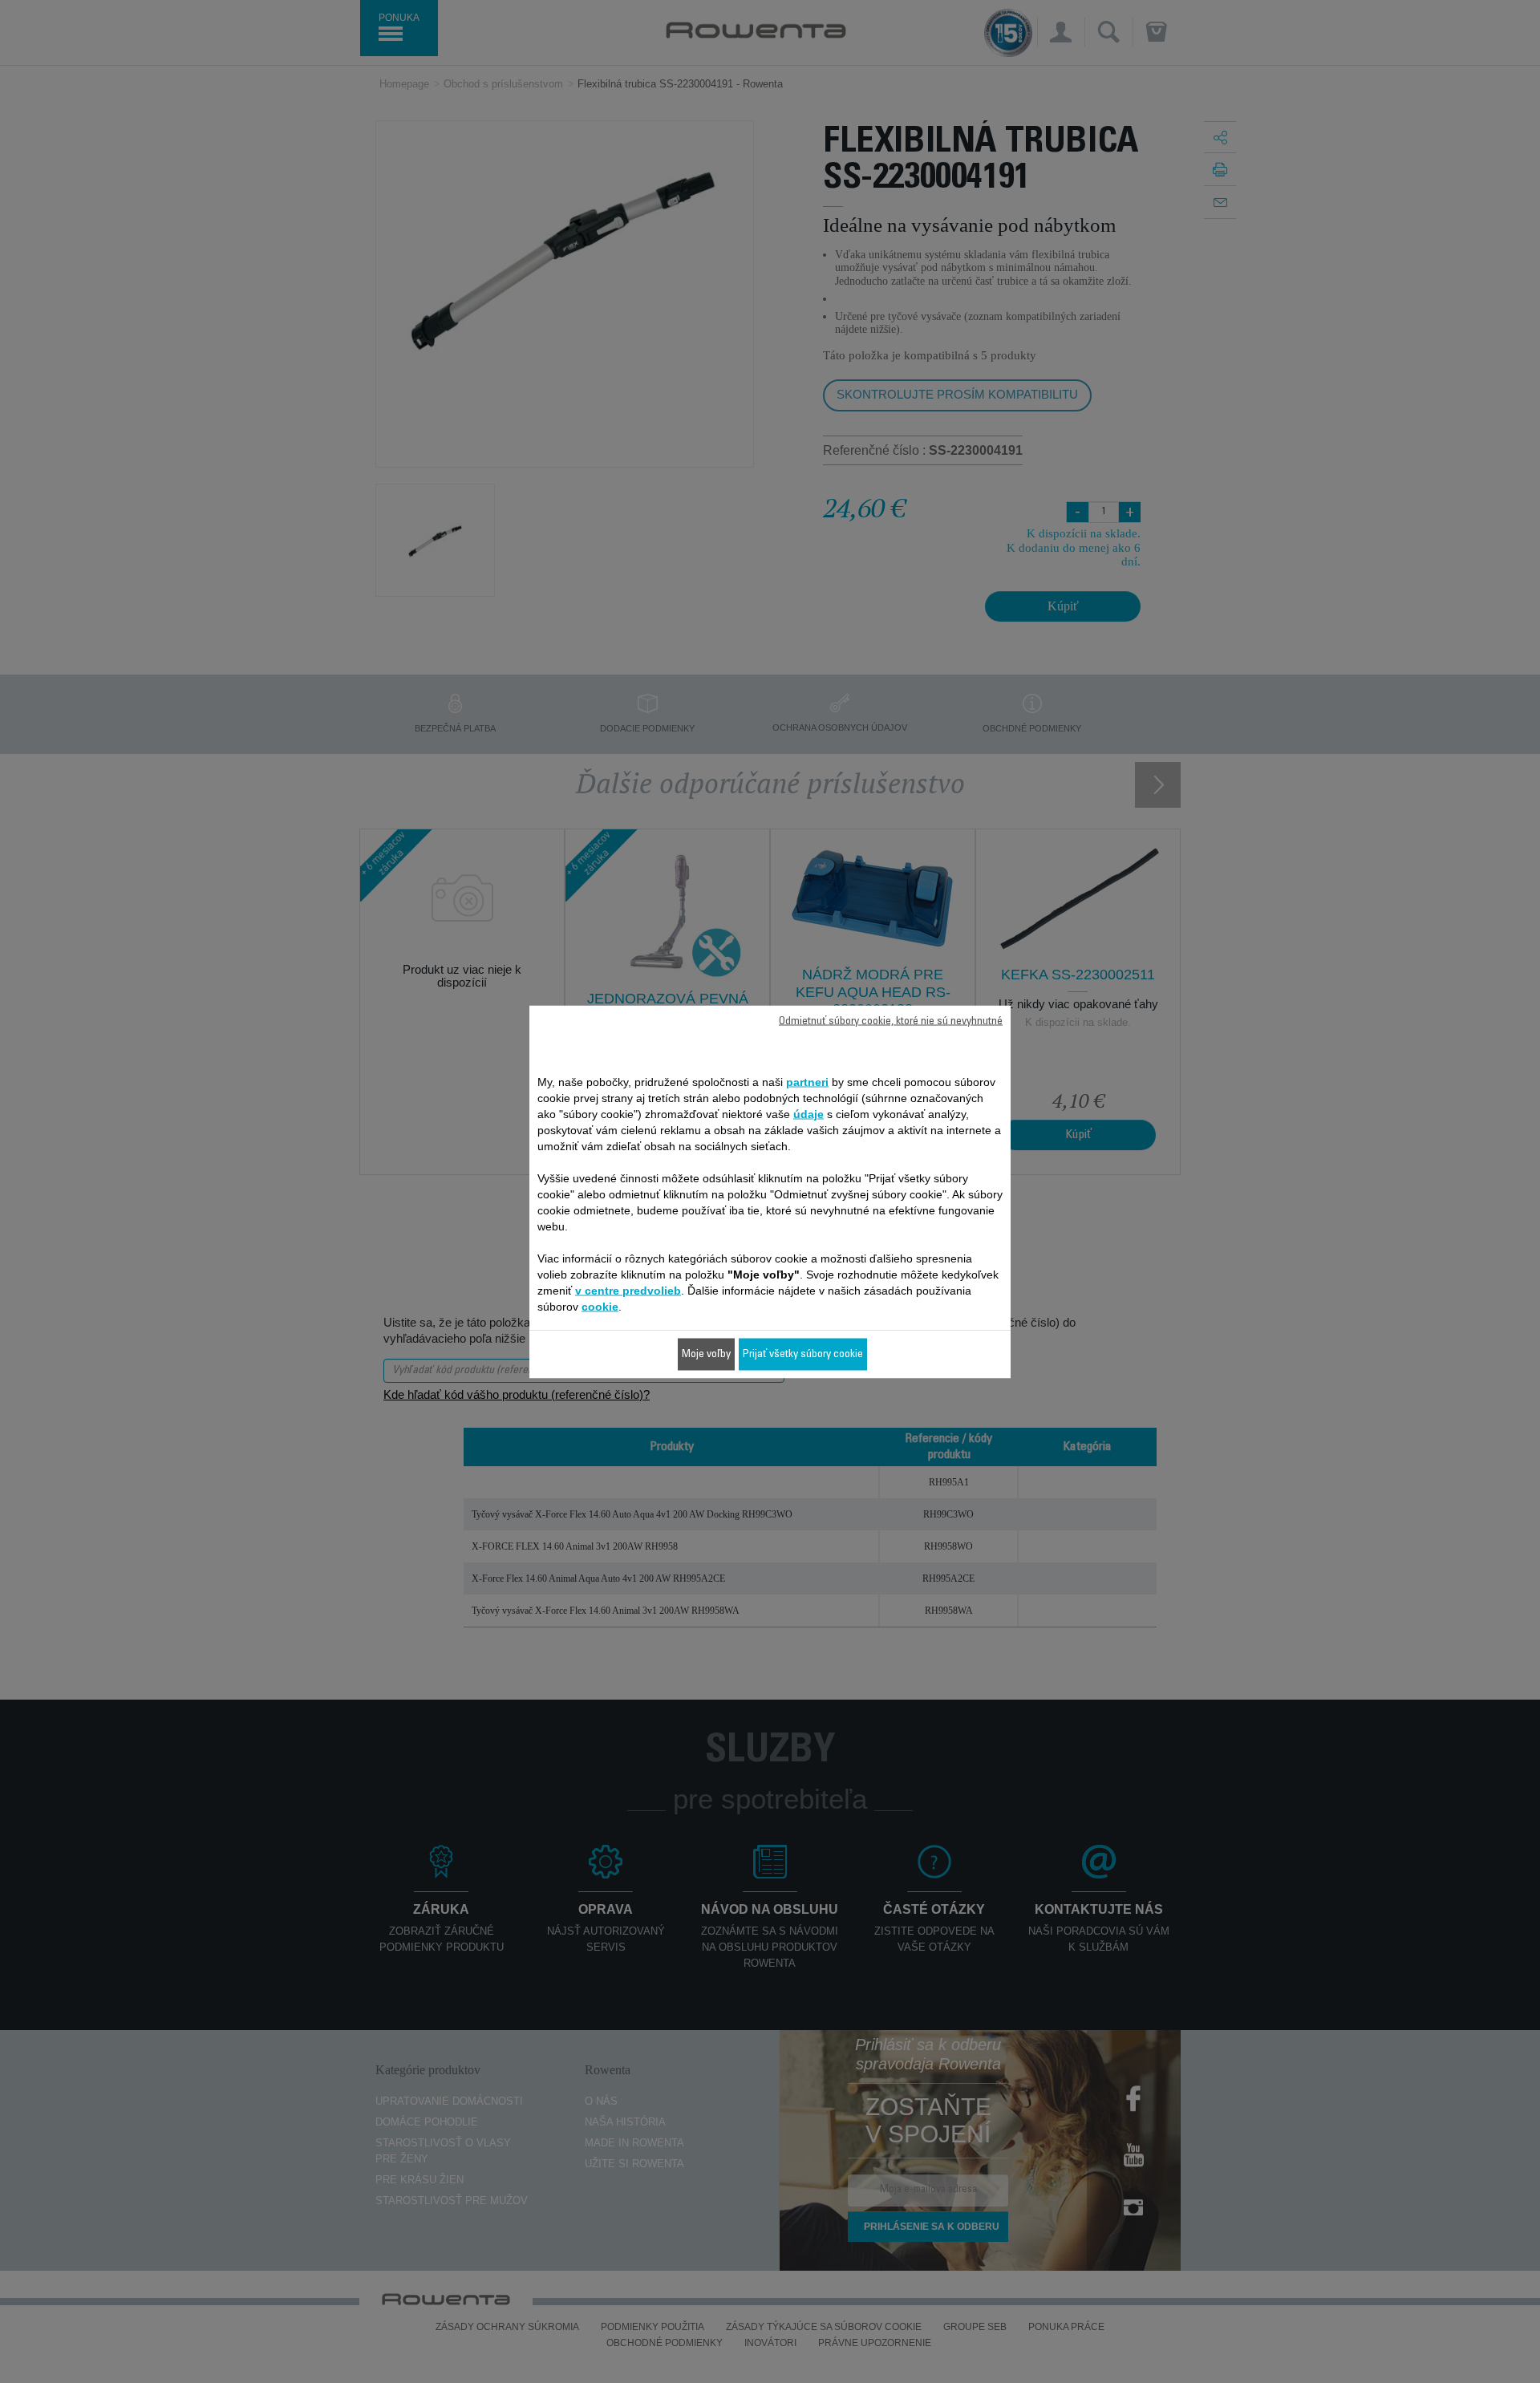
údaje (808, 1113)
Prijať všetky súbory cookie (803, 1354)
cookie (600, 1306)
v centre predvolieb (628, 1290)
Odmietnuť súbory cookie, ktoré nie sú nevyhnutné (891, 1021)
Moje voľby (706, 1354)
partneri (807, 1081)
